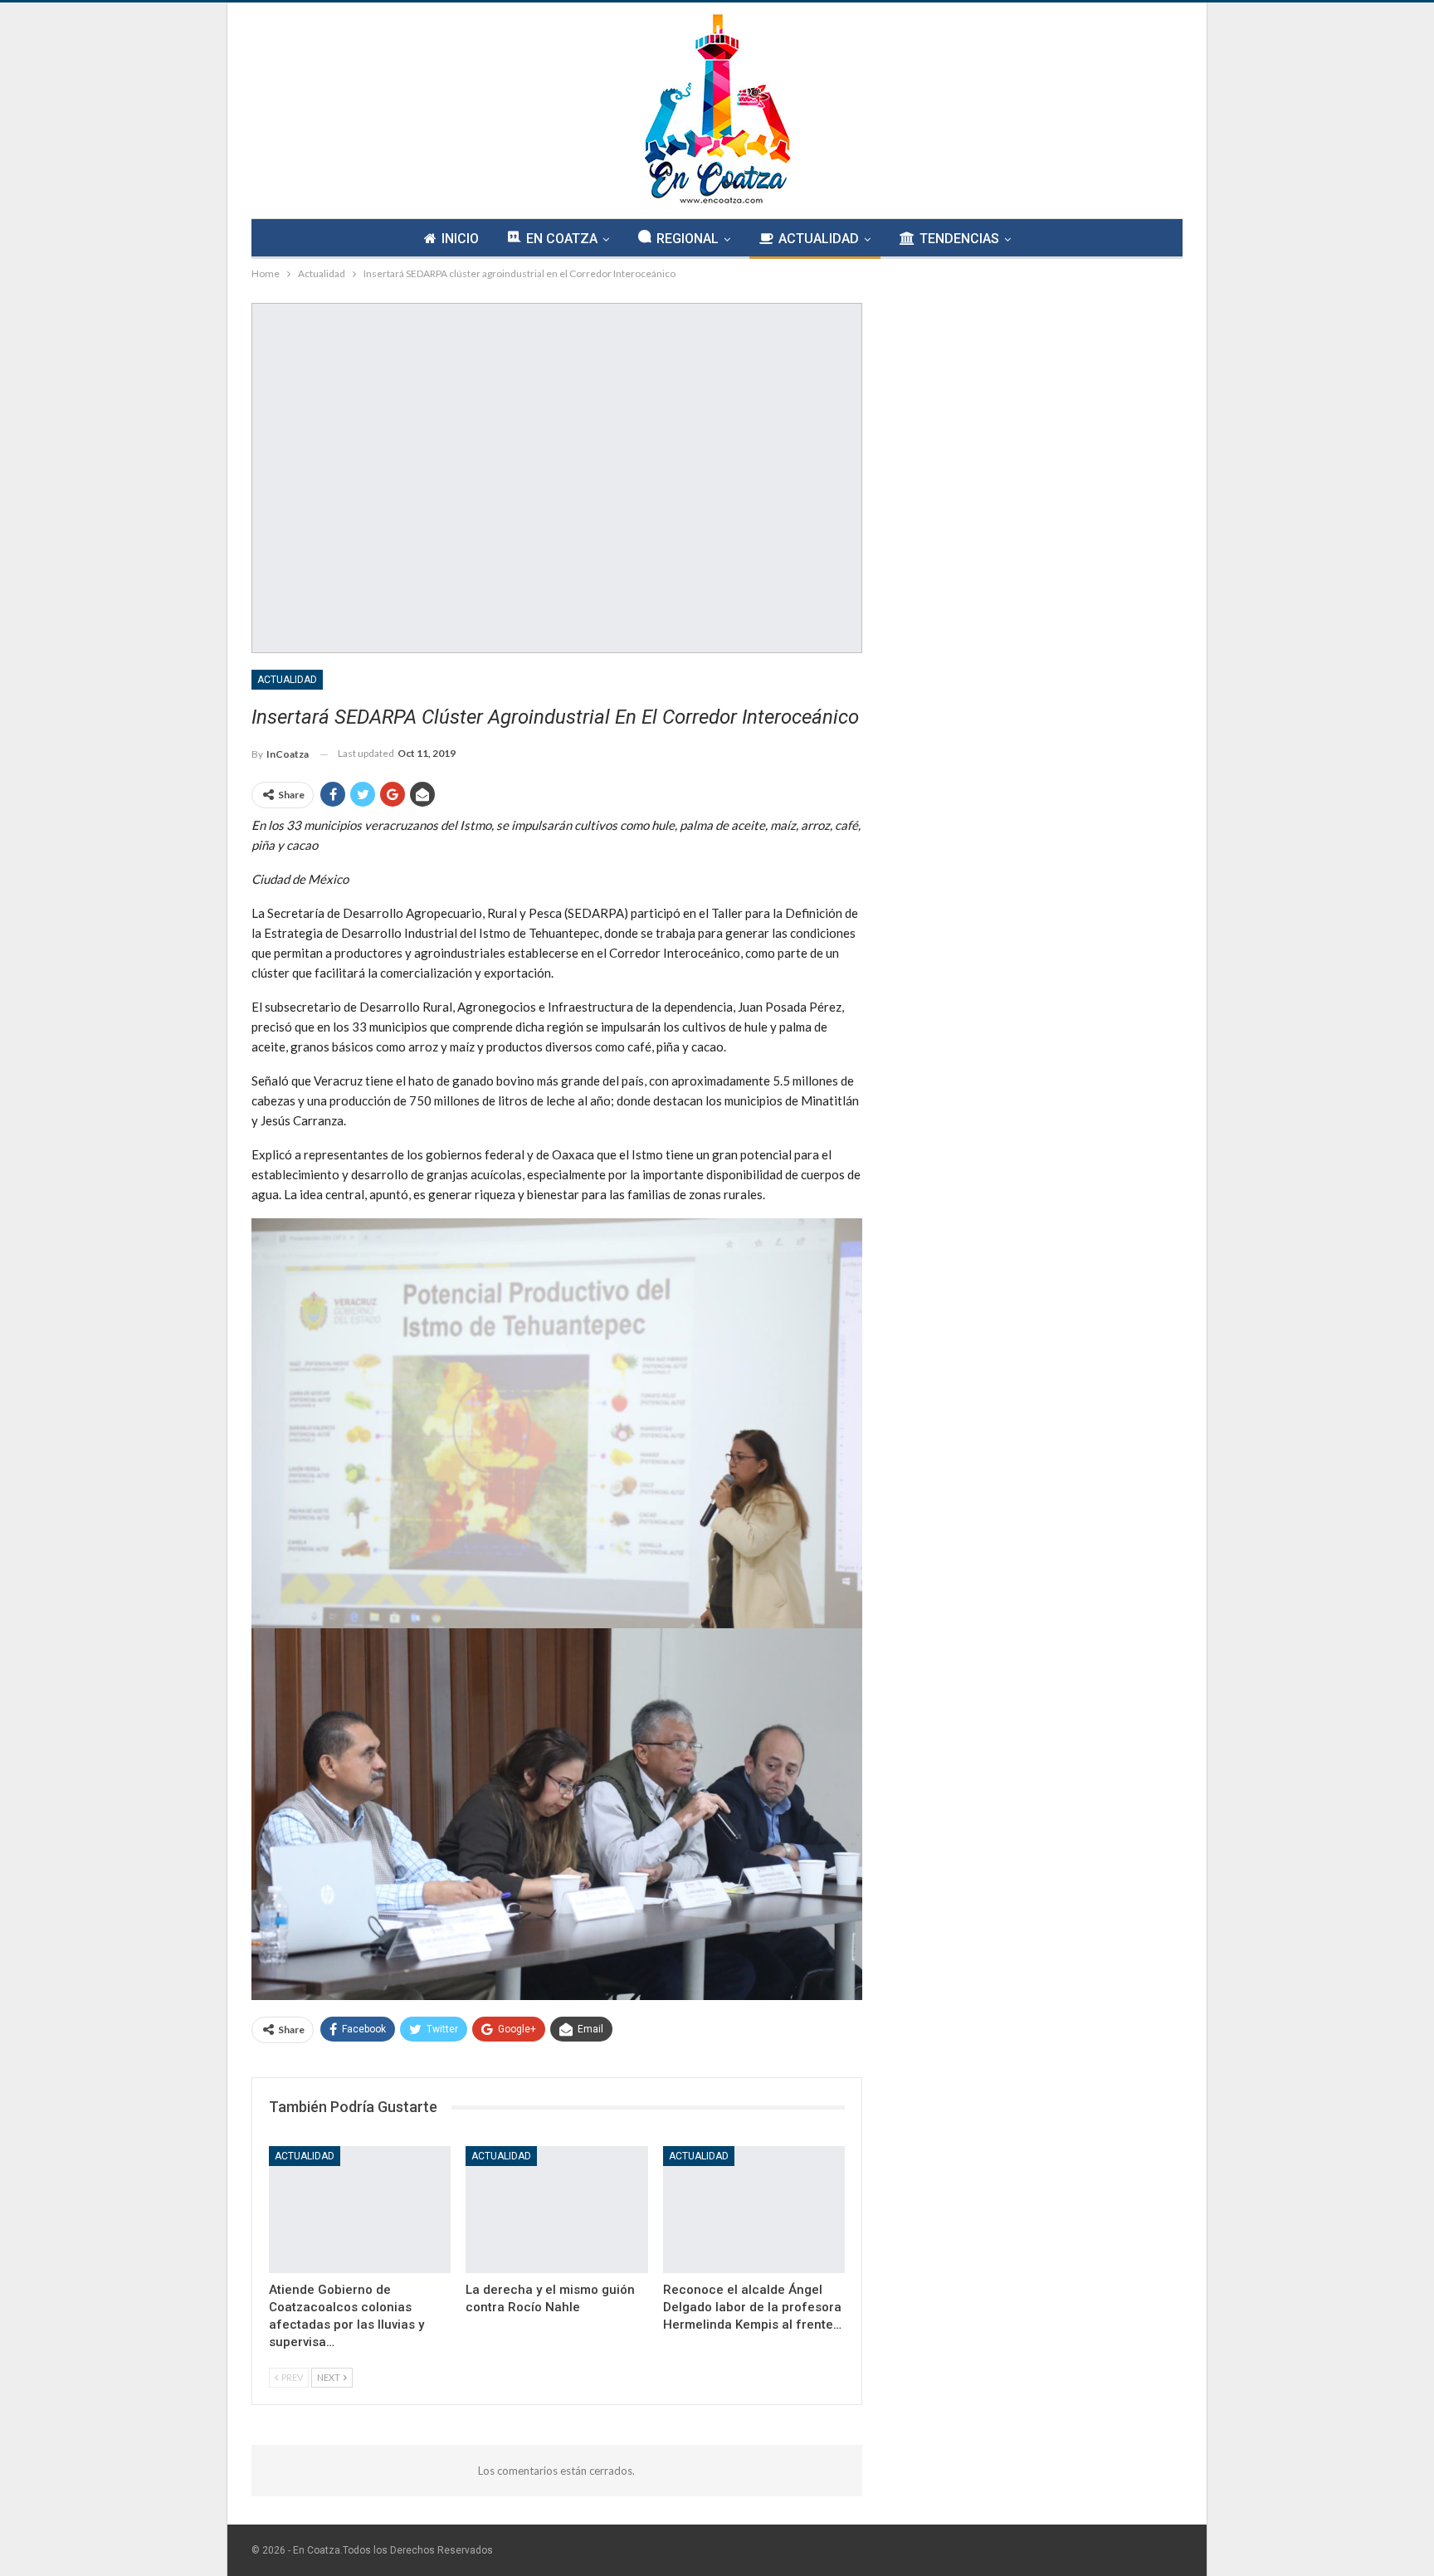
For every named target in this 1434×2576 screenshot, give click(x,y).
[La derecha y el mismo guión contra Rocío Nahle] (556, 2210)
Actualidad (287, 680)
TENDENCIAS (959, 239)
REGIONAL (688, 239)
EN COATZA (562, 239)
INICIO (460, 239)
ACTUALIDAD (819, 239)
